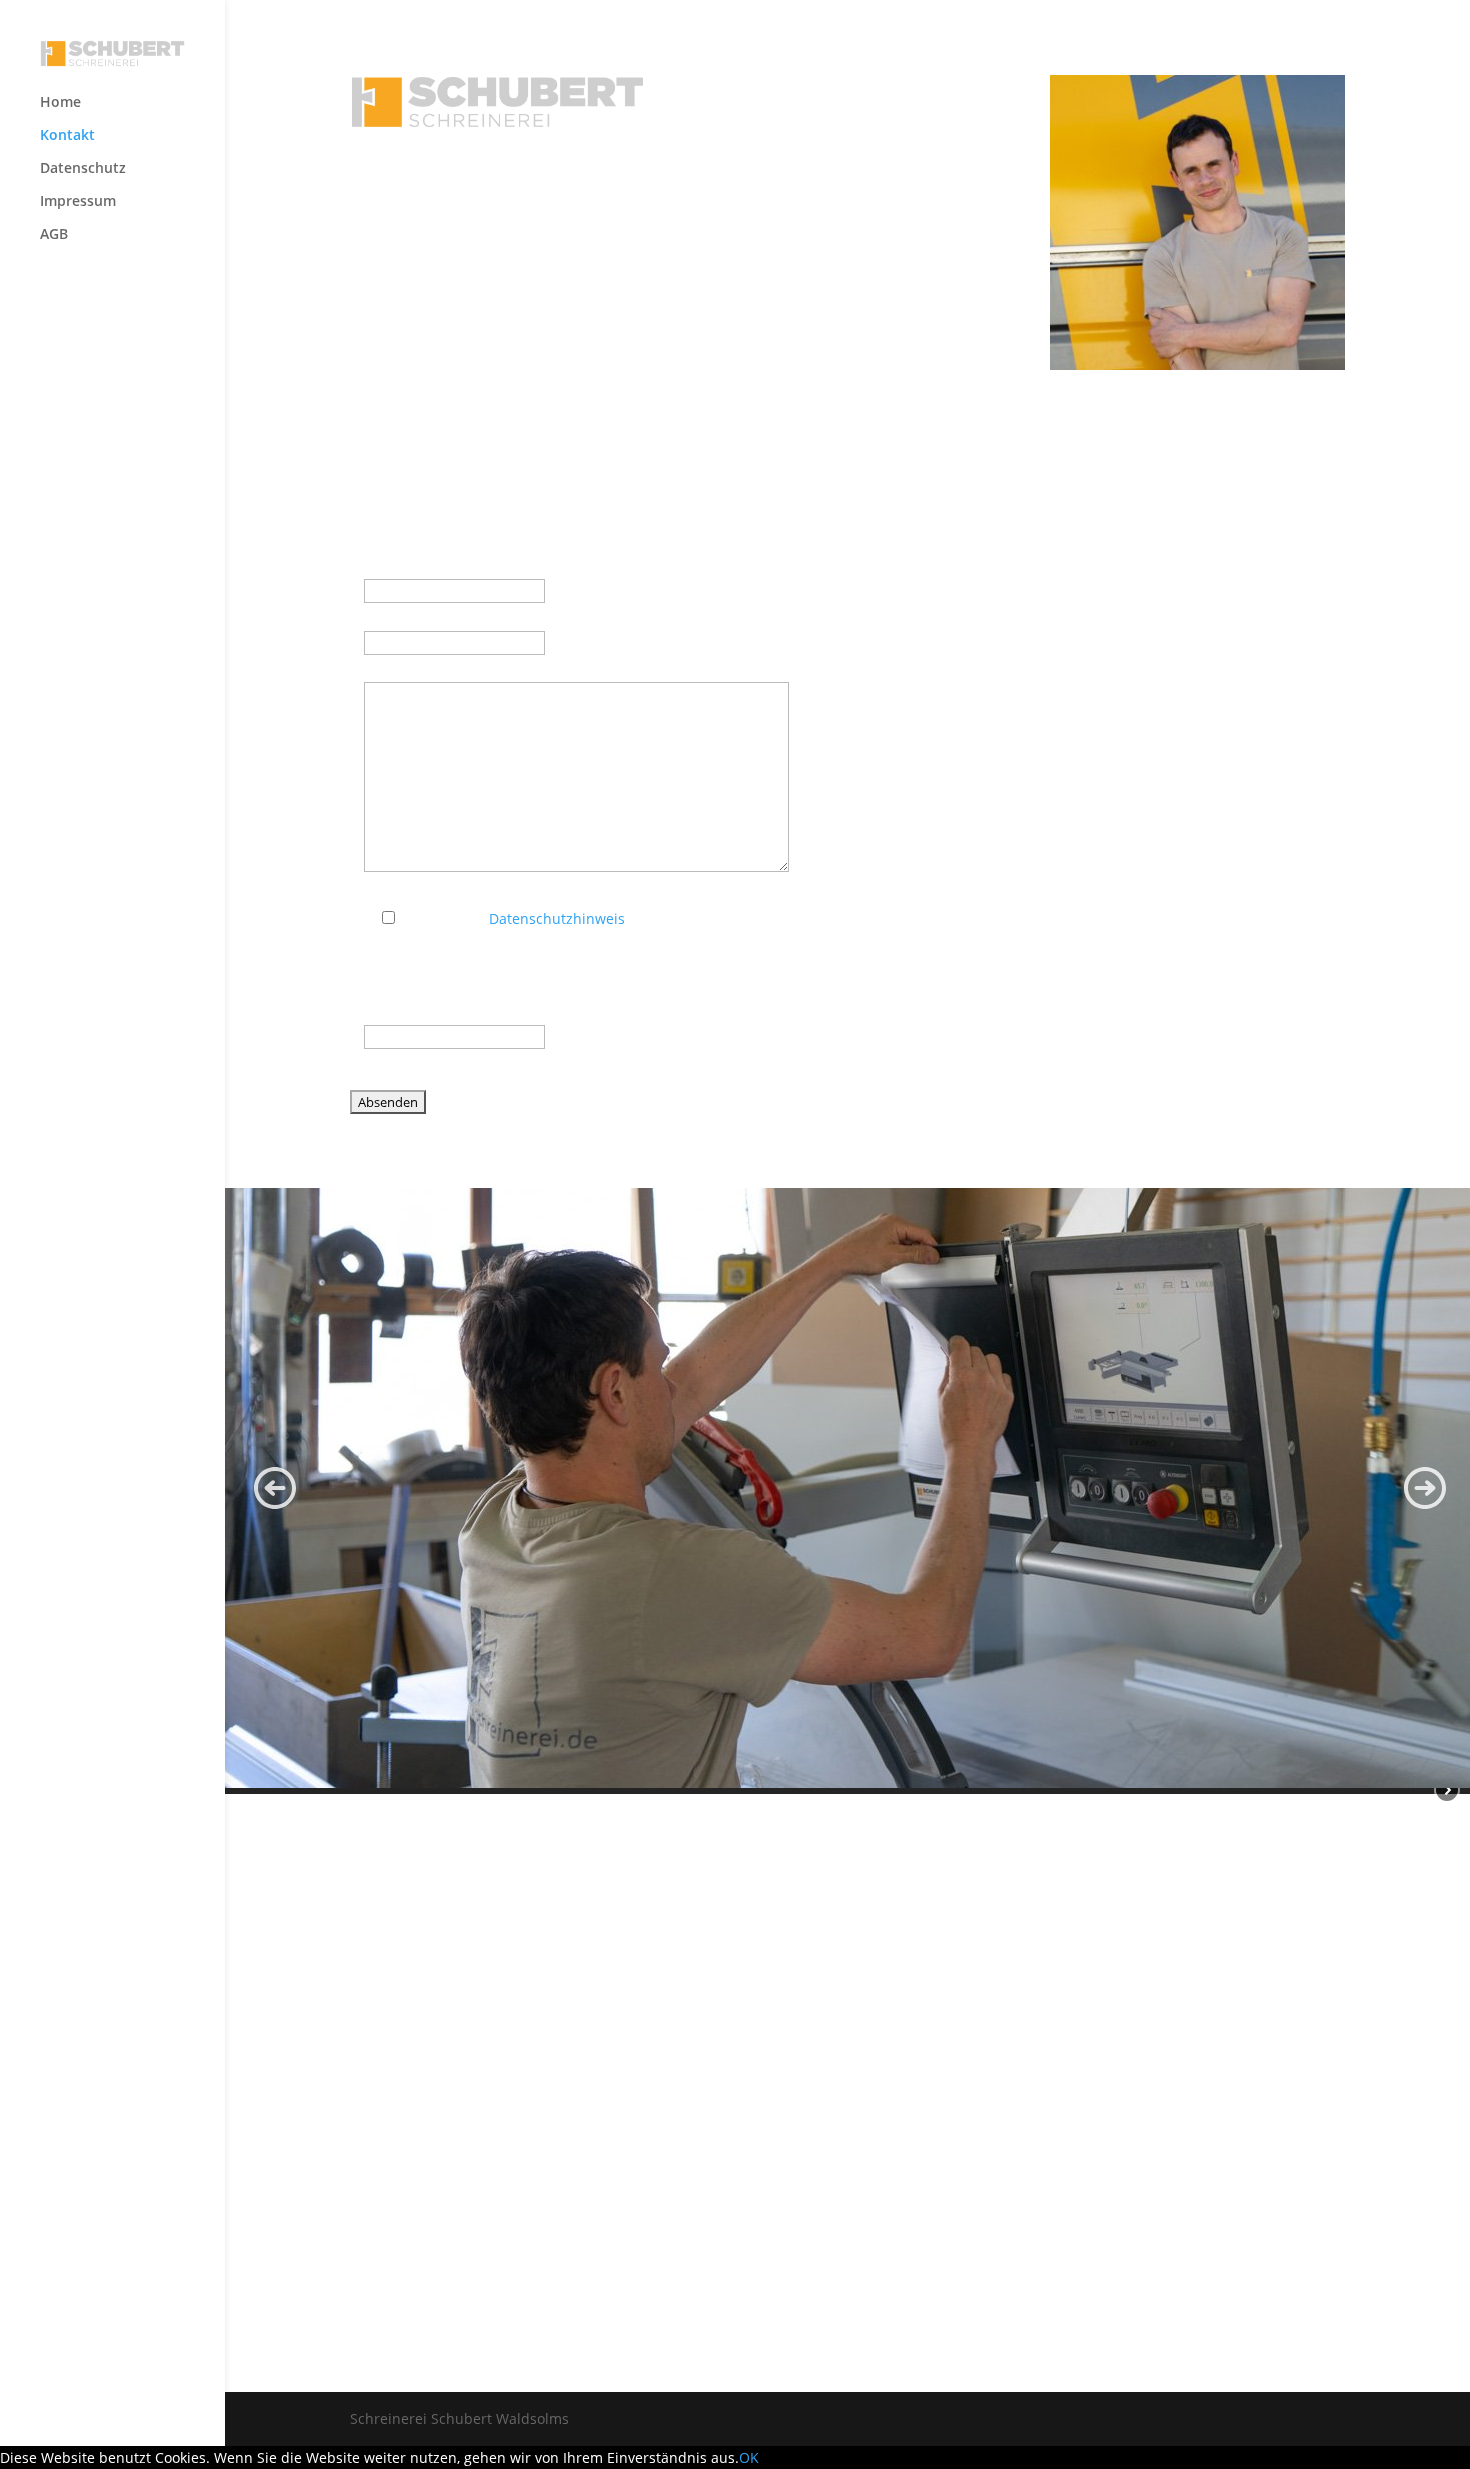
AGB (54, 235)
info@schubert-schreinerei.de (850, 225)
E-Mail (389, 616)
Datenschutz (83, 169)
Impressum (78, 202)
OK (749, 2457)
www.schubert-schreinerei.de (861, 249)
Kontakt (67, 136)
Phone (385, 1010)
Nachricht (401, 668)
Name (384, 564)
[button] (275, 1488)
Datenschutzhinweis (557, 918)
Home (60, 103)
